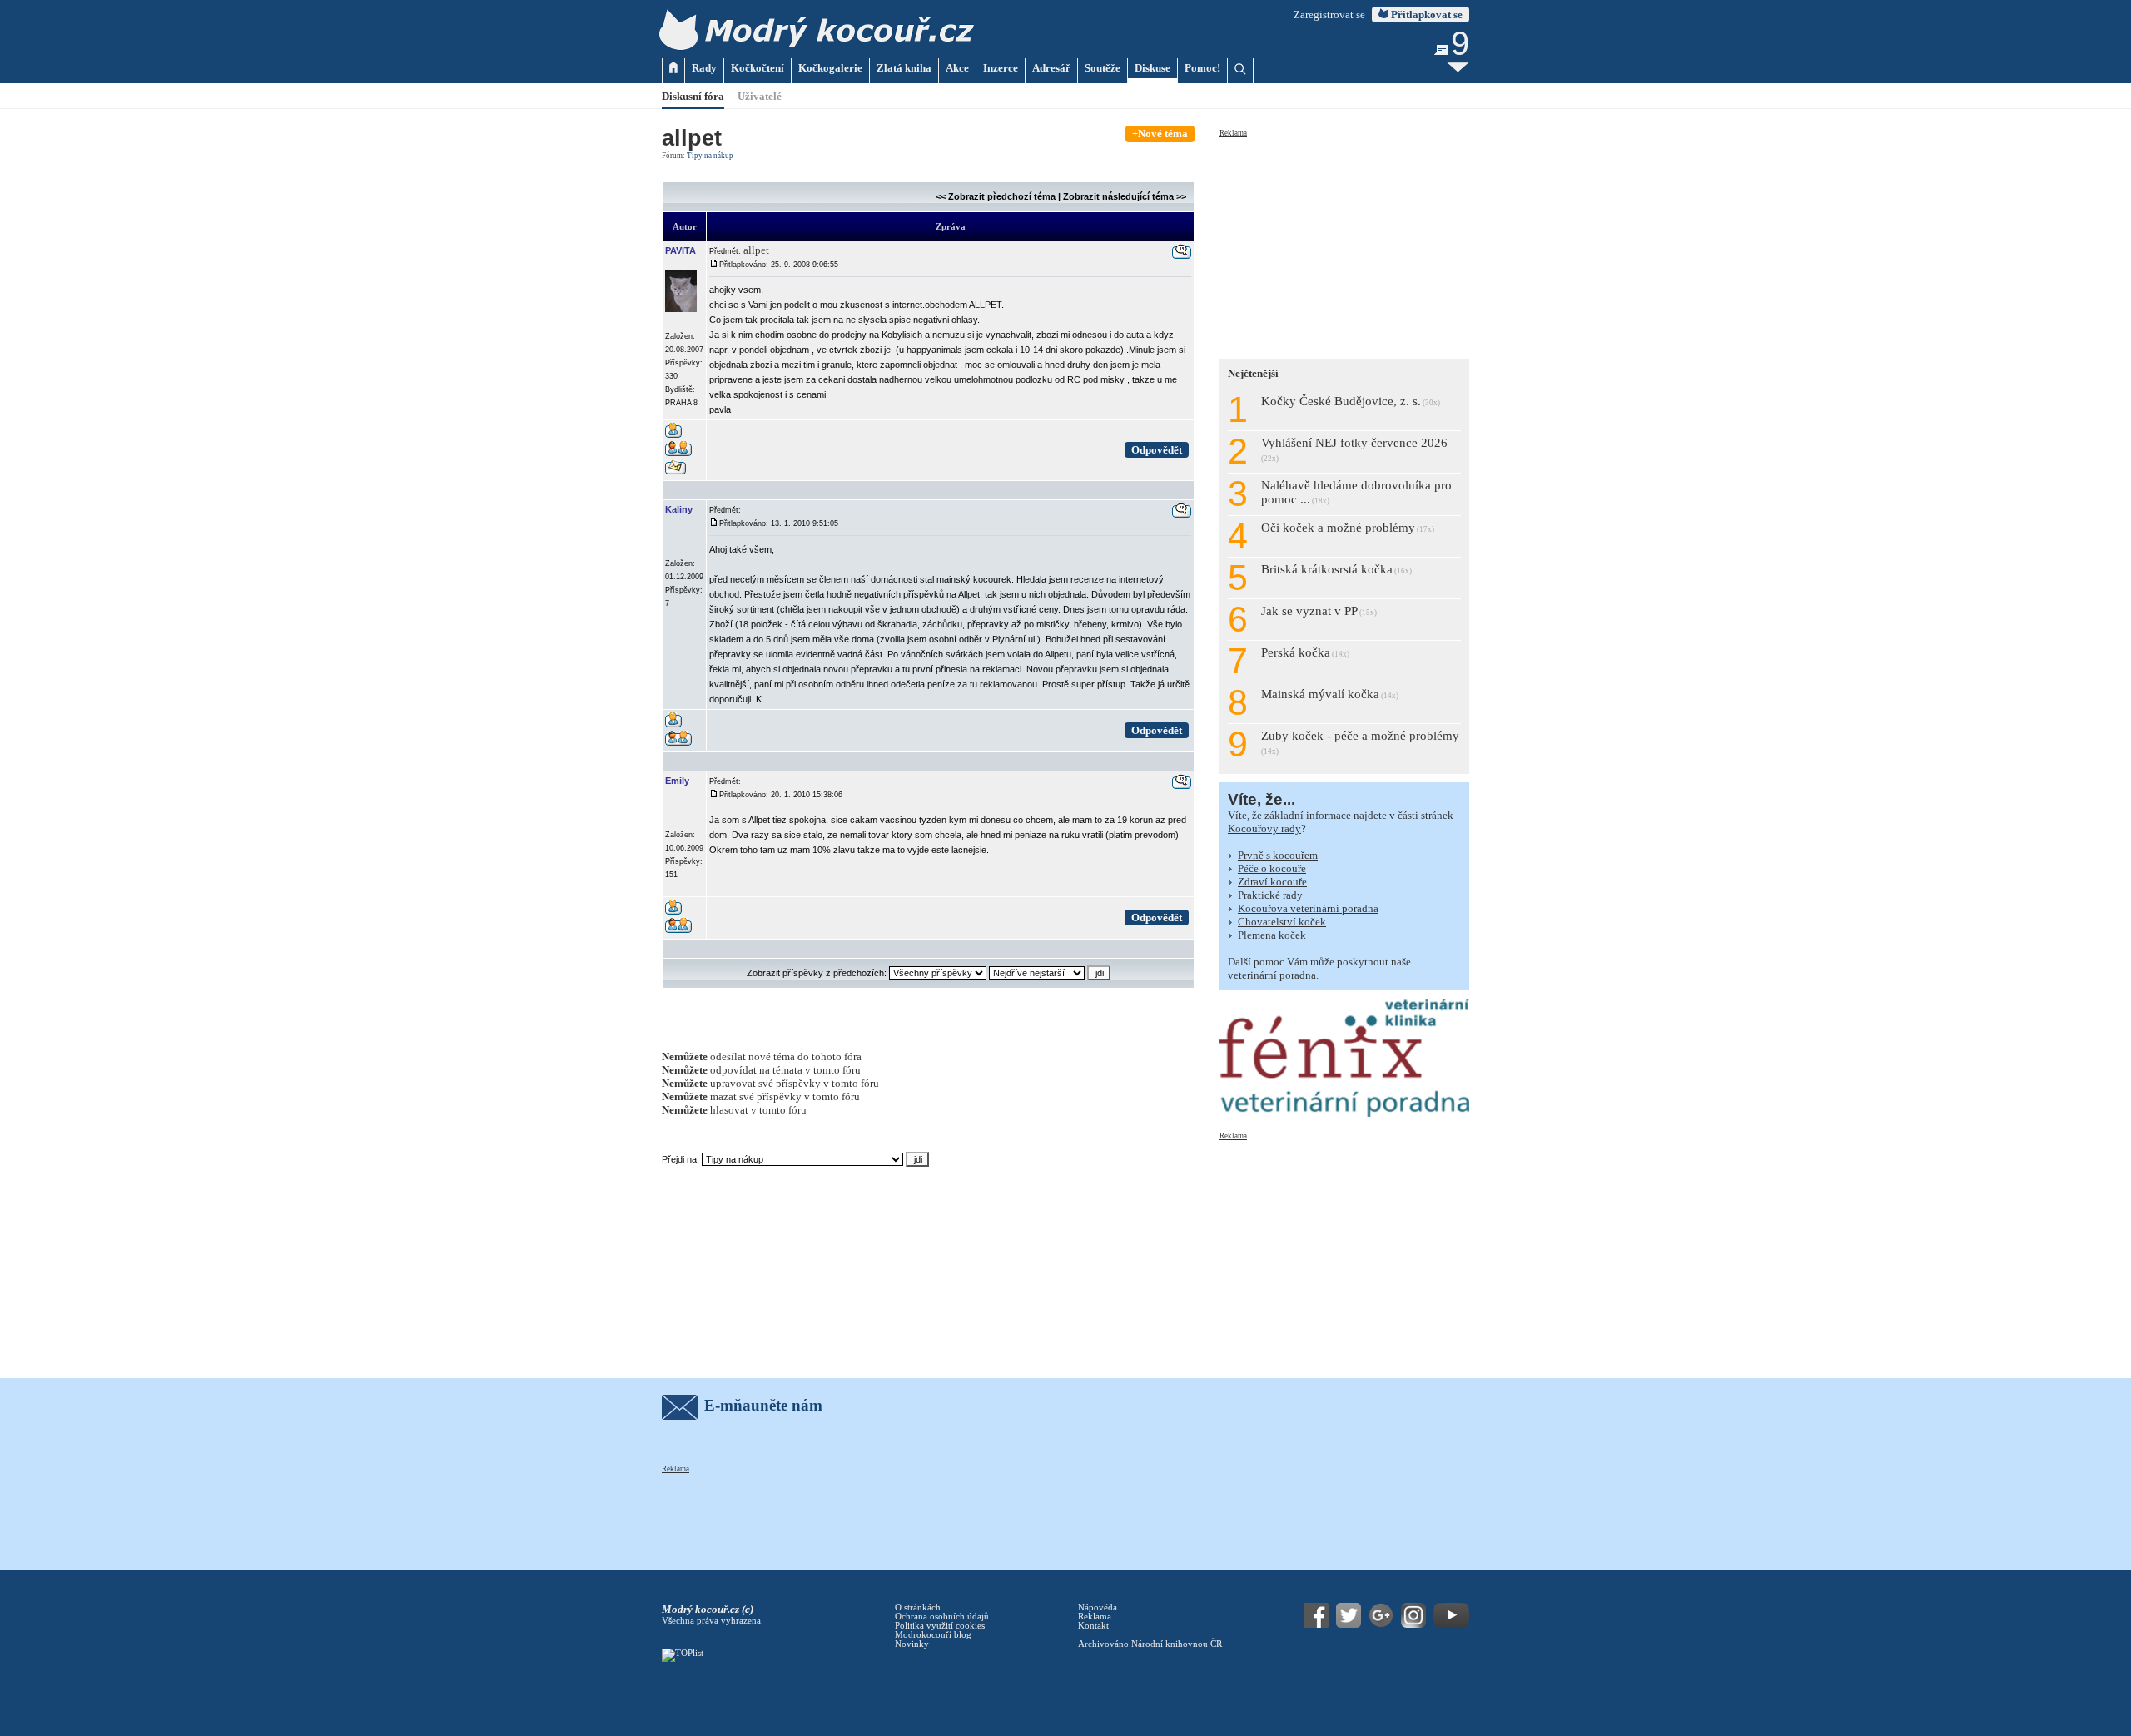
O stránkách (918, 1607)
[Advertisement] (1344, 243)
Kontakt (1093, 1626)
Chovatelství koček (1282, 922)
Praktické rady (1270, 895)
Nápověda (1098, 1607)
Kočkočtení (758, 68)
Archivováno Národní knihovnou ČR (1150, 1644)
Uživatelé (760, 96)
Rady (704, 68)
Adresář (1051, 68)
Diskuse (1152, 68)
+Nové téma (1160, 134)
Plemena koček (1272, 935)
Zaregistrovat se (1329, 15)
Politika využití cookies (940, 1626)
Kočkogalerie (830, 68)
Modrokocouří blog (933, 1635)
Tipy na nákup (710, 156)
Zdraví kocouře (1272, 882)
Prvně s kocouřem (1278, 855)
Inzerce (1001, 68)
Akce (957, 68)
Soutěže (1103, 68)
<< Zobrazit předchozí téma (996, 196)
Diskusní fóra (693, 96)
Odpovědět (1157, 450)
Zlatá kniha (904, 68)
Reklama (1233, 133)
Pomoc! (1202, 68)
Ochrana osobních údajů (942, 1617)
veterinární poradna (1272, 975)
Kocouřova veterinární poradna (1308, 908)
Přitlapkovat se (1426, 15)
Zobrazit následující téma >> (1125, 196)
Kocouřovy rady (1264, 828)
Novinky (912, 1644)
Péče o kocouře (1272, 868)
